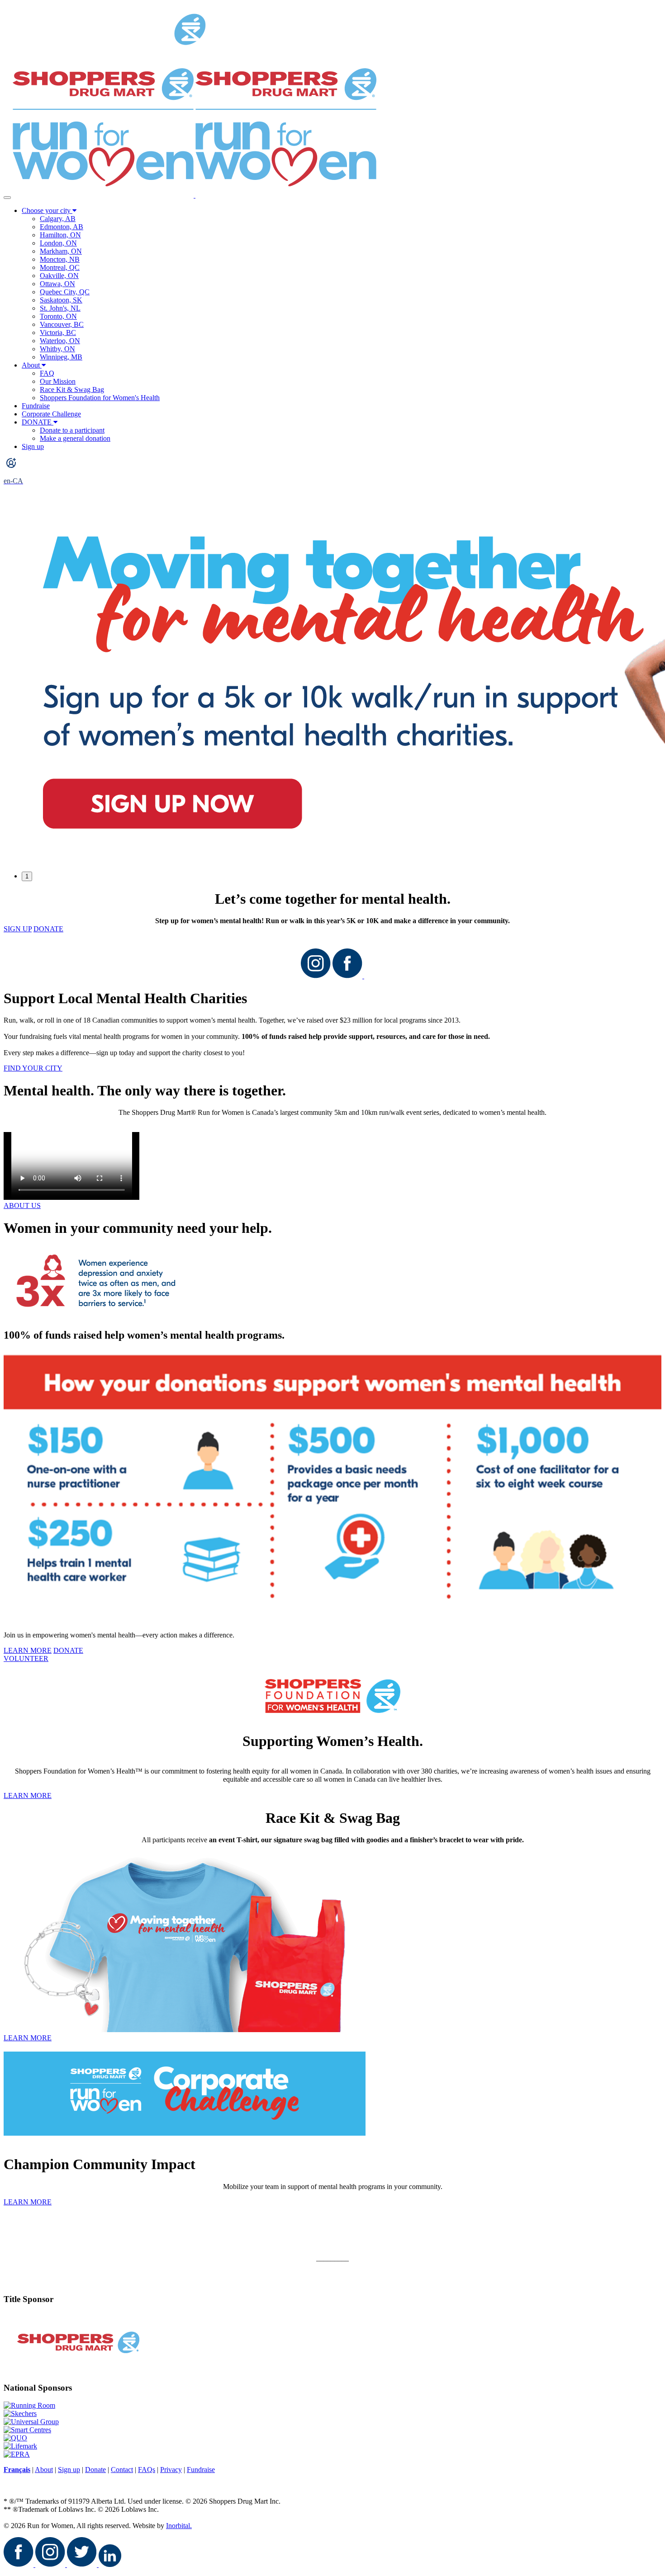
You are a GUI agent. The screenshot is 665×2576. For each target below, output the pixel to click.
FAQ (47, 373)
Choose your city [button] (47, 210)
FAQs (147, 2470)
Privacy (171, 2470)
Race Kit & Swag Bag (72, 389)
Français (17, 2470)
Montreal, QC (60, 267)
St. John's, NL (60, 308)
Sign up (33, 446)
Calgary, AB (58, 219)
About (31, 365)
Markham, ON (61, 251)
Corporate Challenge (51, 414)
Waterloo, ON (60, 341)
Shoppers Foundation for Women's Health (100, 398)
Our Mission (58, 381)
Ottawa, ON (57, 284)
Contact (122, 2470)
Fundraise (36, 406)
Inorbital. (179, 2526)
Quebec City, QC (65, 292)
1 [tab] (27, 876)
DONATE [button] (38, 422)
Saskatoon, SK (61, 300)
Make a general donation (75, 438)
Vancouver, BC (62, 324)
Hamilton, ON (60, 235)
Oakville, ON (59, 276)
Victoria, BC (58, 333)
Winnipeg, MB (61, 357)
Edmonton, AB (62, 227)
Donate (95, 2470)
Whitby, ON (57, 349)
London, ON (58, 243)
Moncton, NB (60, 259)
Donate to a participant (72, 430)
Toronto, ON (58, 316)
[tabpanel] (332, 682)
